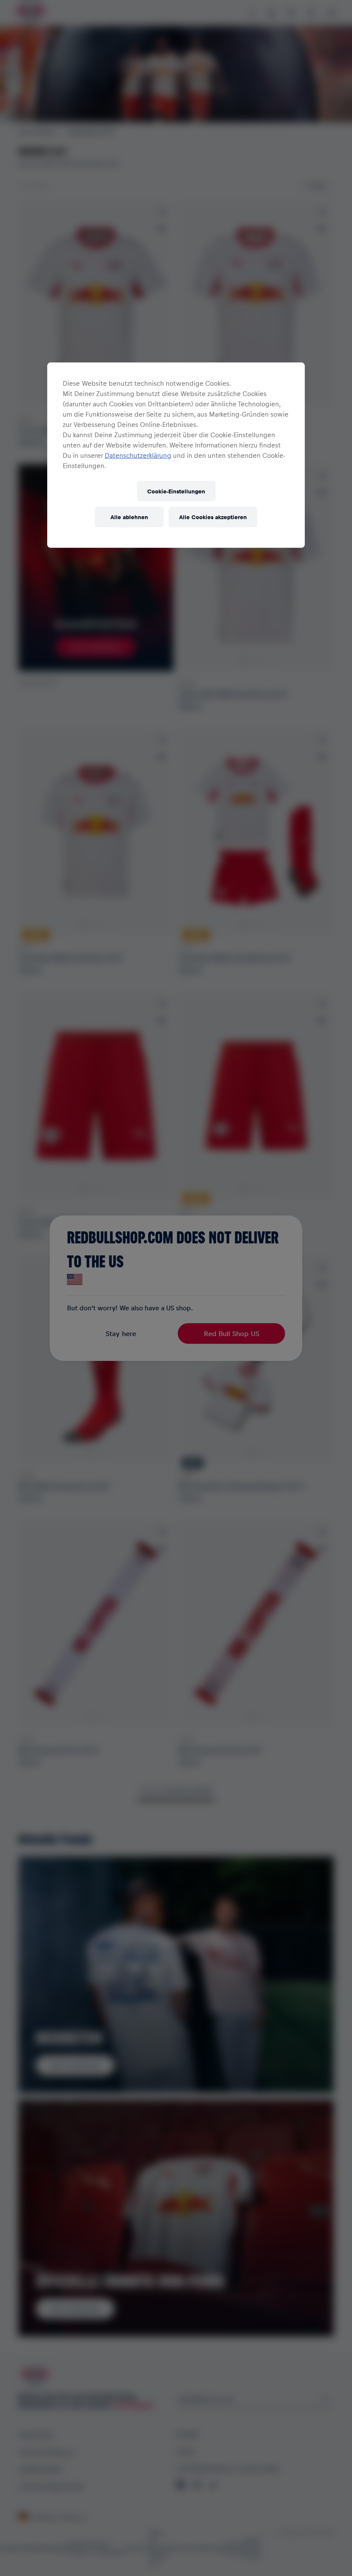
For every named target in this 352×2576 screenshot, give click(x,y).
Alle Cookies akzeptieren (213, 517)
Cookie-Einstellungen (176, 491)
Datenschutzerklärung (138, 455)
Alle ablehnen (129, 517)
